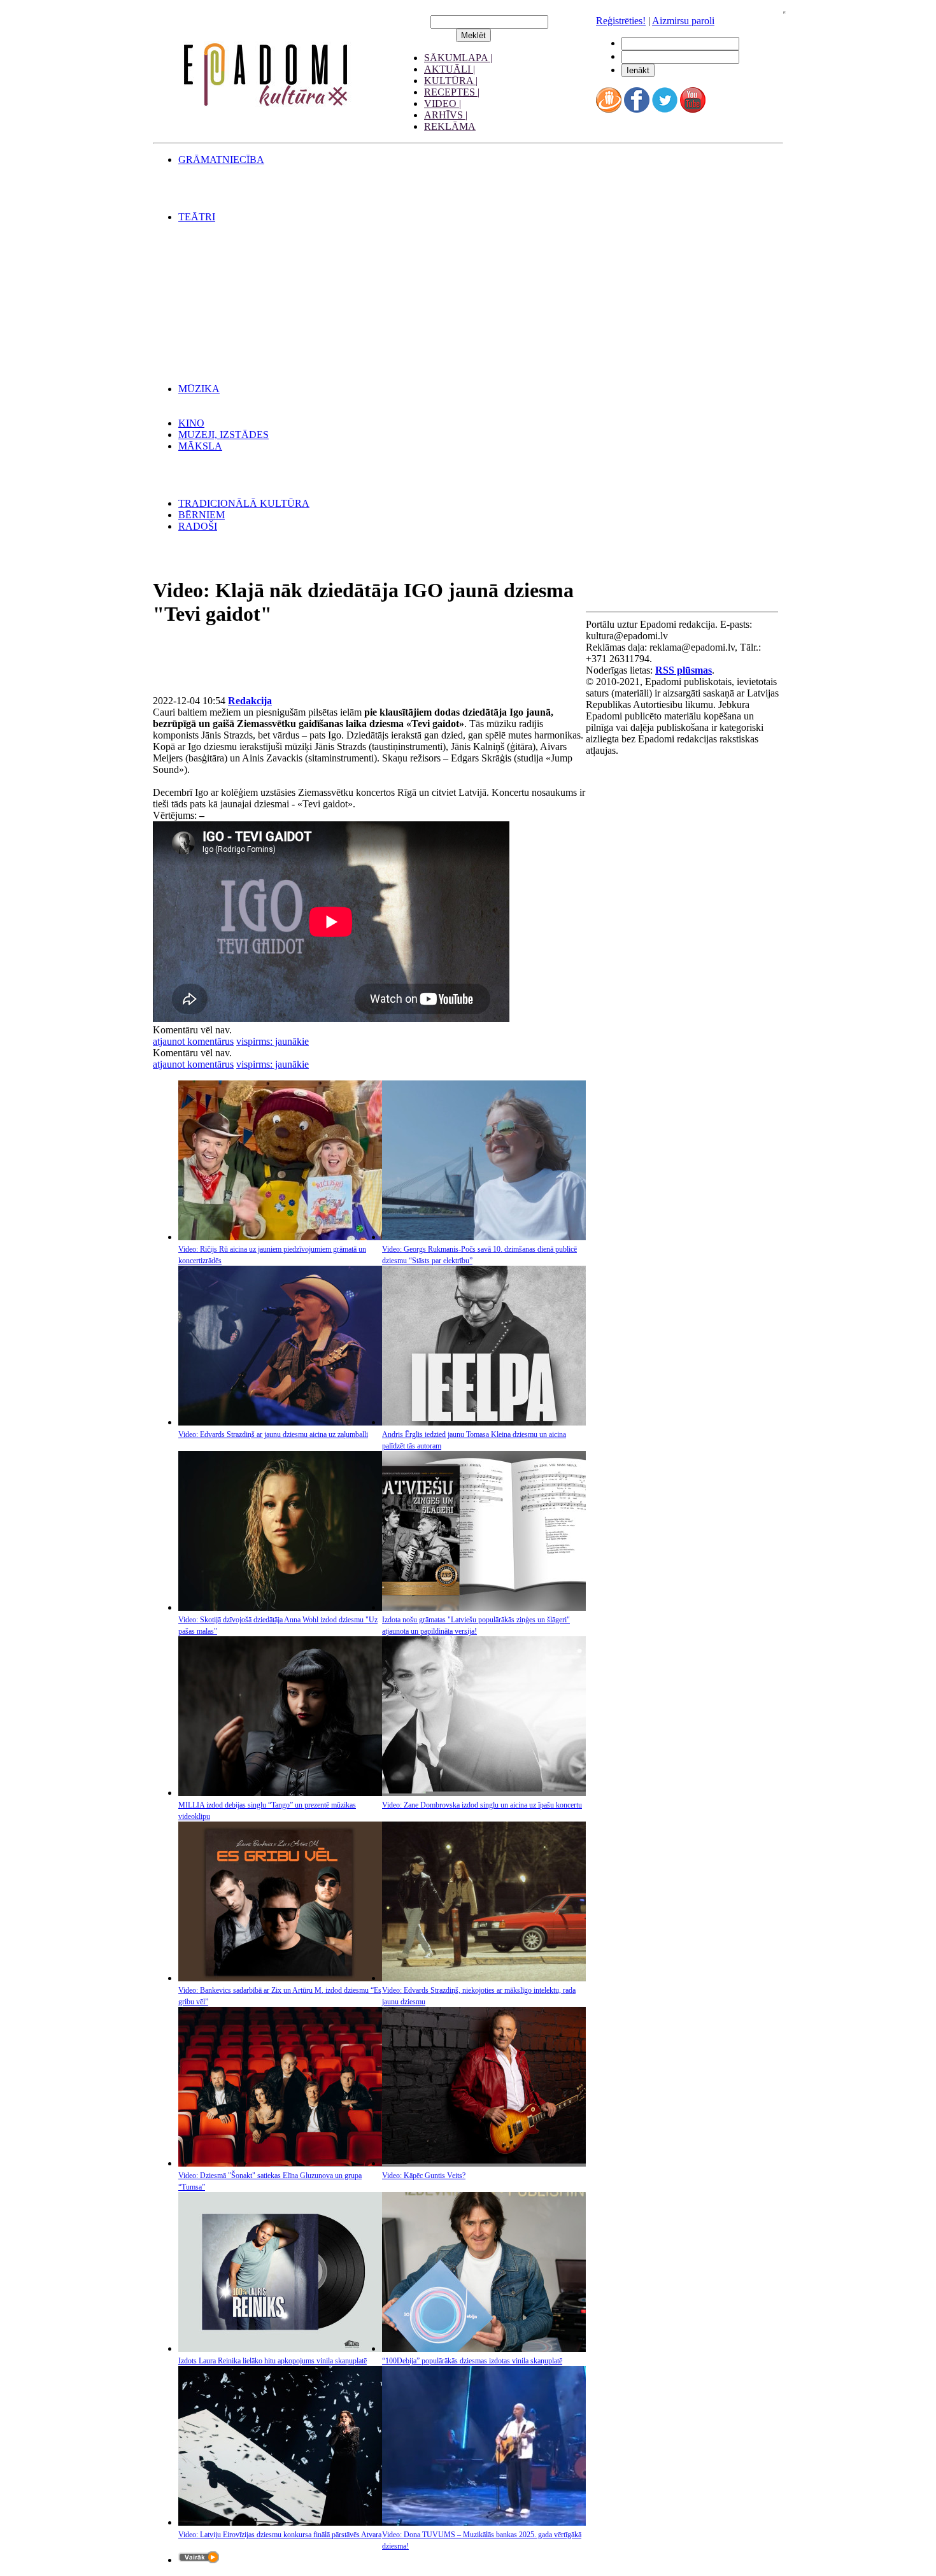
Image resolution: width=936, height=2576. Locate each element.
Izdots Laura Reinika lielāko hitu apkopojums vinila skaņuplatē (273, 2361)
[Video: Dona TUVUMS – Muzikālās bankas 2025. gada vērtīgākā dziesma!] (484, 2522)
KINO (191, 423)
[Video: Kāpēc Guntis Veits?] (484, 2163)
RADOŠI (198, 526)
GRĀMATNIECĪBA (221, 159)
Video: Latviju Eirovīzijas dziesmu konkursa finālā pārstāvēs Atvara (280, 2535)
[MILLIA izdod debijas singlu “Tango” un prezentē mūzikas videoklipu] (280, 1793)
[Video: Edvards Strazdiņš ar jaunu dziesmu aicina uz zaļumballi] (280, 1422)
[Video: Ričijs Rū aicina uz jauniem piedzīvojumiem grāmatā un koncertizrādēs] (280, 1237)
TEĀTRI (197, 217)
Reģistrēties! (621, 21)
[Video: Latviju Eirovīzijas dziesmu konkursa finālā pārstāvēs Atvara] (280, 2522)
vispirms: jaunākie (273, 1041)
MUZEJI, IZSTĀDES (223, 435)
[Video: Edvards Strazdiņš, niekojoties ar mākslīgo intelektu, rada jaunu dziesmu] (484, 1978)
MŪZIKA (199, 389)
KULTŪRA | (451, 81)
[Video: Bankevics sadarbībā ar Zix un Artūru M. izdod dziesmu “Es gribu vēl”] (280, 1978)
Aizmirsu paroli (683, 21)
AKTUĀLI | (450, 69)
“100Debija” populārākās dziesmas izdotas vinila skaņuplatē (472, 2361)
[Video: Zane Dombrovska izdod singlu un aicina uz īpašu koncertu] (484, 1793)
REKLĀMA (450, 126)
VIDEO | (443, 103)
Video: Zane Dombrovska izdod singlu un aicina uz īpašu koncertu (482, 1805)
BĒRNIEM (202, 515)
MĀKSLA (200, 446)
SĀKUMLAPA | (458, 58)
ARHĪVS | (446, 115)
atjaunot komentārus (193, 1041)
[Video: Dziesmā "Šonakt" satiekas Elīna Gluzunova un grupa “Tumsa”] (280, 2163)
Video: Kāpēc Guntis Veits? (424, 2176)
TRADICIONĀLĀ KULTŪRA (244, 503)
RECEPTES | (452, 92)
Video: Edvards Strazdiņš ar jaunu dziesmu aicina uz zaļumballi (273, 1434)
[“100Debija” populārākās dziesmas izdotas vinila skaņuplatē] (484, 2348)
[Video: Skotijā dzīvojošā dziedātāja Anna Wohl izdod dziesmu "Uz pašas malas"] (280, 1607)
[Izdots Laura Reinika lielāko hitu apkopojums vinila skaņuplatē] (280, 2348)
